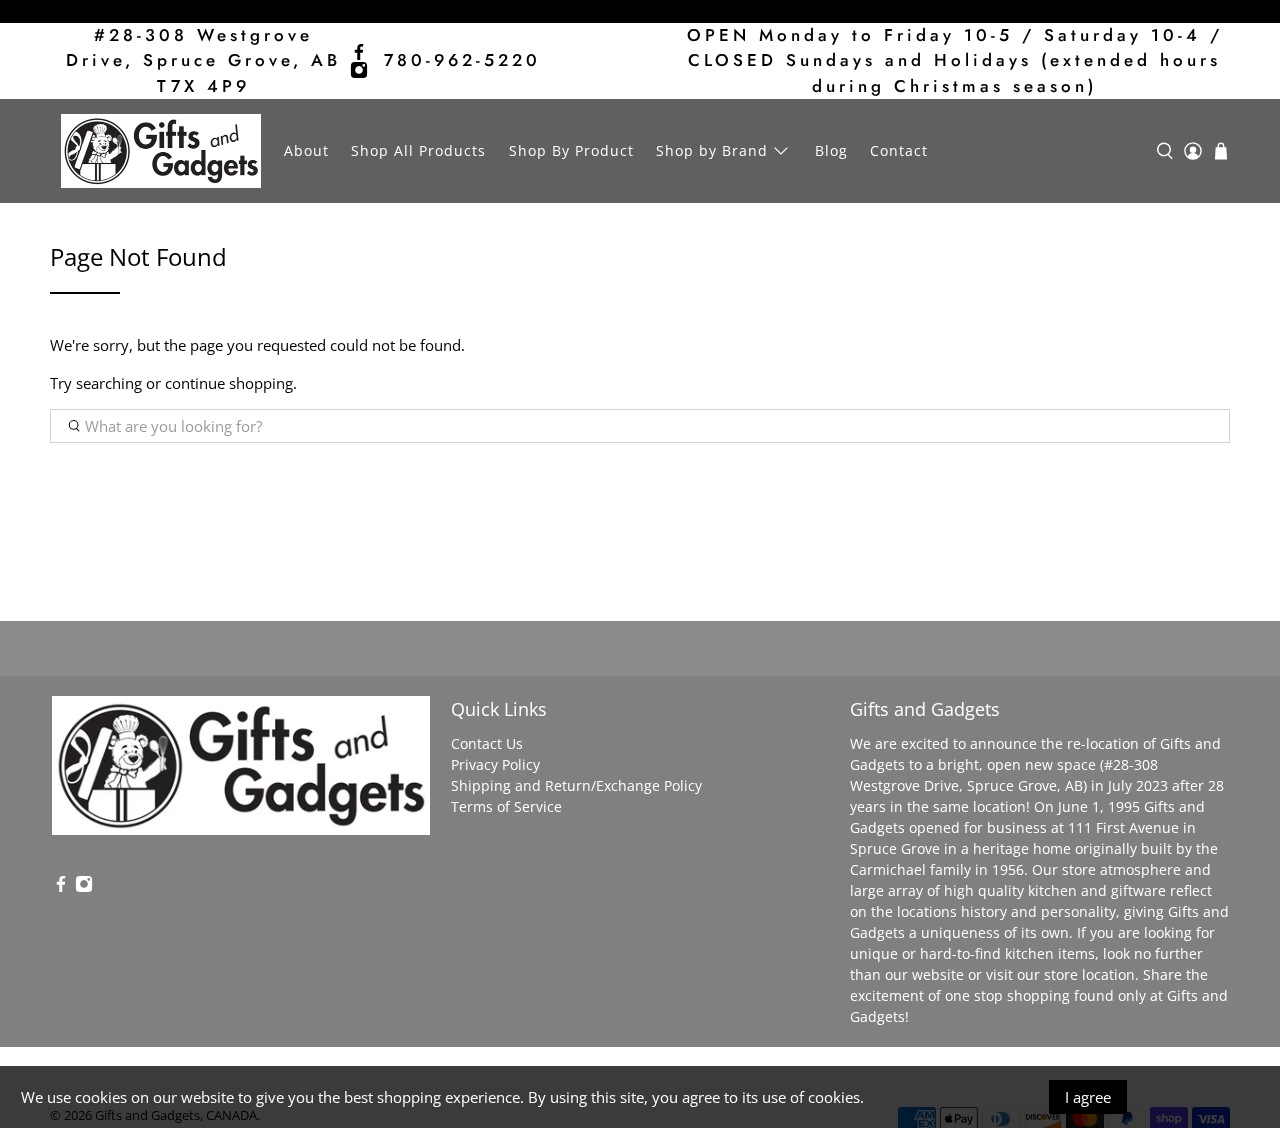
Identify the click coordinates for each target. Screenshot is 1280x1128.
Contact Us (487, 743)
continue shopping (229, 383)
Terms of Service (506, 806)
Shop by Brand (712, 150)
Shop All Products (418, 150)
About (306, 150)
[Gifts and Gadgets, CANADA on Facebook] (359, 52)
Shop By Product (571, 150)
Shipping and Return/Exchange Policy (576, 785)
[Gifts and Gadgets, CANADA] (161, 151)
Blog (831, 150)
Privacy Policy (495, 764)
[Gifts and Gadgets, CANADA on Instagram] (359, 70)
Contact (899, 150)
